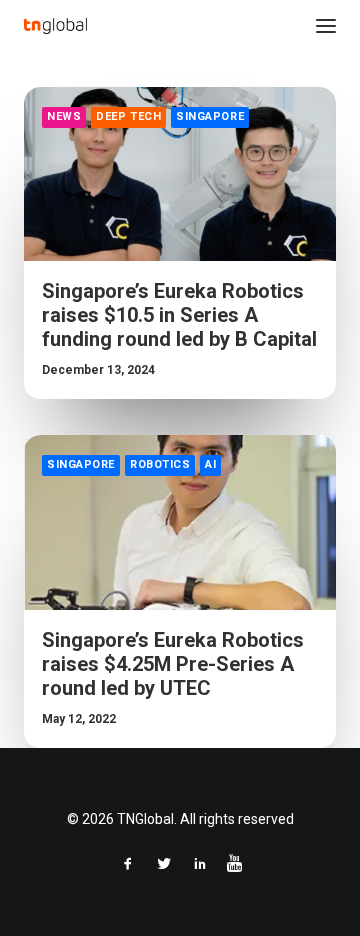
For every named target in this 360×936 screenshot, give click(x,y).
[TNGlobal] (55, 26)
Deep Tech (128, 116)
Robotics (160, 464)
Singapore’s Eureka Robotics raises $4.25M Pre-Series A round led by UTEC (173, 664)
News (64, 116)
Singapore (210, 116)
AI (210, 464)
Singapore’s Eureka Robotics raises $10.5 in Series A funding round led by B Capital (179, 315)
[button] (326, 26)
